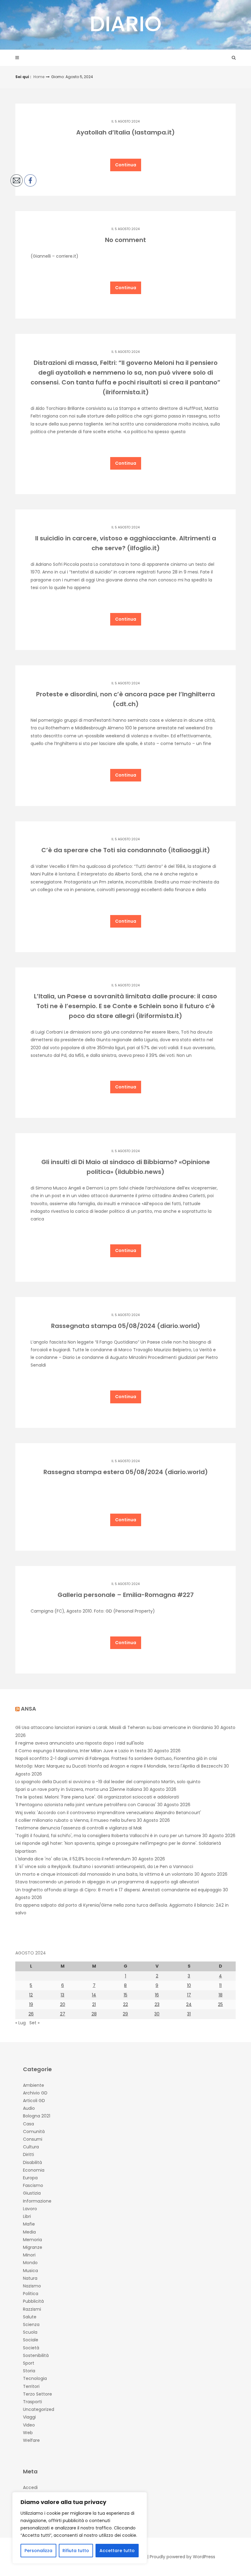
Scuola (30, 2332)
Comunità (34, 2132)
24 (189, 2004)
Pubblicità (33, 2301)
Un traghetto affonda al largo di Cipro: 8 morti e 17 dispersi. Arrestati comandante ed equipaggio (118, 1890)
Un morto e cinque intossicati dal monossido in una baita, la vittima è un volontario (104, 1874)
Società (31, 2348)
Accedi (30, 2487)
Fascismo (33, 2185)
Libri (27, 2216)
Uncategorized (39, 2409)
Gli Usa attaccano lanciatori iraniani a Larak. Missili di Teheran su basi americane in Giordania (114, 1727)
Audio (29, 2108)
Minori (29, 2255)
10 (189, 1985)
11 (220, 1985)
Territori (31, 2386)
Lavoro (30, 2209)
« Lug (21, 2023)
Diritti (28, 2154)
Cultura (31, 2147)
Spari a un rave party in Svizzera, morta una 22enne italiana (79, 1789)
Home (39, 77)
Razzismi (32, 2309)
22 (125, 2004)
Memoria (32, 2240)
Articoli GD (34, 2101)
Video (29, 2425)
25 (220, 2004)
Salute (30, 2317)
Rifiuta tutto (76, 2551)
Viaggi (29, 2417)
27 (63, 2014)
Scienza (31, 2324)
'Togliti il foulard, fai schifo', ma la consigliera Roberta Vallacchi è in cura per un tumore (108, 1836)
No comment (125, 240)
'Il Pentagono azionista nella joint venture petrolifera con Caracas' (86, 1805)
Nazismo (32, 2286)
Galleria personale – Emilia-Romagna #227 (126, 1595)
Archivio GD (35, 2093)
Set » (34, 2023)
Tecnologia (35, 2378)
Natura (30, 2278)
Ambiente (34, 2085)
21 (94, 2004)
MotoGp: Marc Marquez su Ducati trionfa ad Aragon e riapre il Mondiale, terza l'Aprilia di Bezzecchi (119, 1766)
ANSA (28, 1709)
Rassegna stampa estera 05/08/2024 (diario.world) (126, 1472)
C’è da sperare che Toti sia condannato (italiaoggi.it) (126, 850)
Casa (28, 2124)
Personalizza (38, 2551)
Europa (30, 2178)
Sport (29, 2363)
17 (189, 1995)
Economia (34, 2170)
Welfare (31, 2440)
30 (157, 2014)
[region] (80, 2528)
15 (125, 1995)
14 (94, 1995)
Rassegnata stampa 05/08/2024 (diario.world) (126, 1326)
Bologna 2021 (37, 2116)
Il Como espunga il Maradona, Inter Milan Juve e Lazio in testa (81, 1751)
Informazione (37, 2201)
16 (157, 1995)
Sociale (31, 2340)
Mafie (29, 2224)
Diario (126, 24)
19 (31, 2004)
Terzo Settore (37, 2394)
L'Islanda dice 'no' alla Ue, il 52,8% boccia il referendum (73, 1859)
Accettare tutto (117, 2551)
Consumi (33, 2139)
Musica (30, 2271)
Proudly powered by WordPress (182, 2557)
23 (157, 2004)
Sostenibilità (36, 2355)
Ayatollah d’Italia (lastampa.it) (125, 132)
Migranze (33, 2247)
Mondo (30, 2263)
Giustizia (32, 2193)
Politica (31, 2294)
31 (189, 2014)
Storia (29, 2371)
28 (94, 2014)
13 (62, 1995)
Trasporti (32, 2402)
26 (31, 2014)
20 (63, 2004)
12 (31, 1995)
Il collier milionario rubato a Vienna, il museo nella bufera (75, 1820)
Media (29, 2232)
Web (28, 2433)
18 (221, 1995)
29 (125, 2014)
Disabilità (32, 2162)
